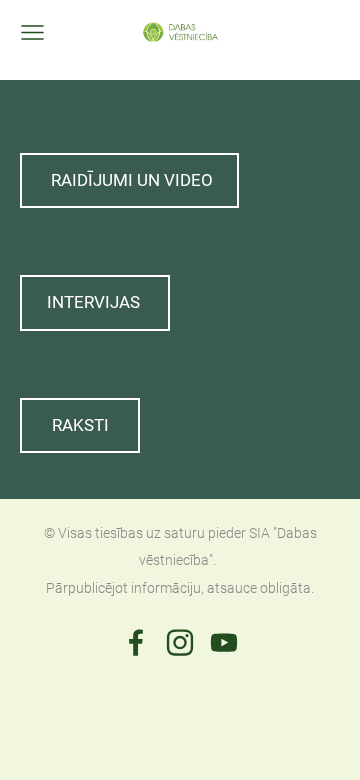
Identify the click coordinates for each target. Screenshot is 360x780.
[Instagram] (180, 642)
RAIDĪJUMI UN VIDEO (130, 180)
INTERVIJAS (95, 302)
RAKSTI (80, 425)
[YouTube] (224, 642)
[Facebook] (136, 642)
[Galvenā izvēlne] (32, 32)
